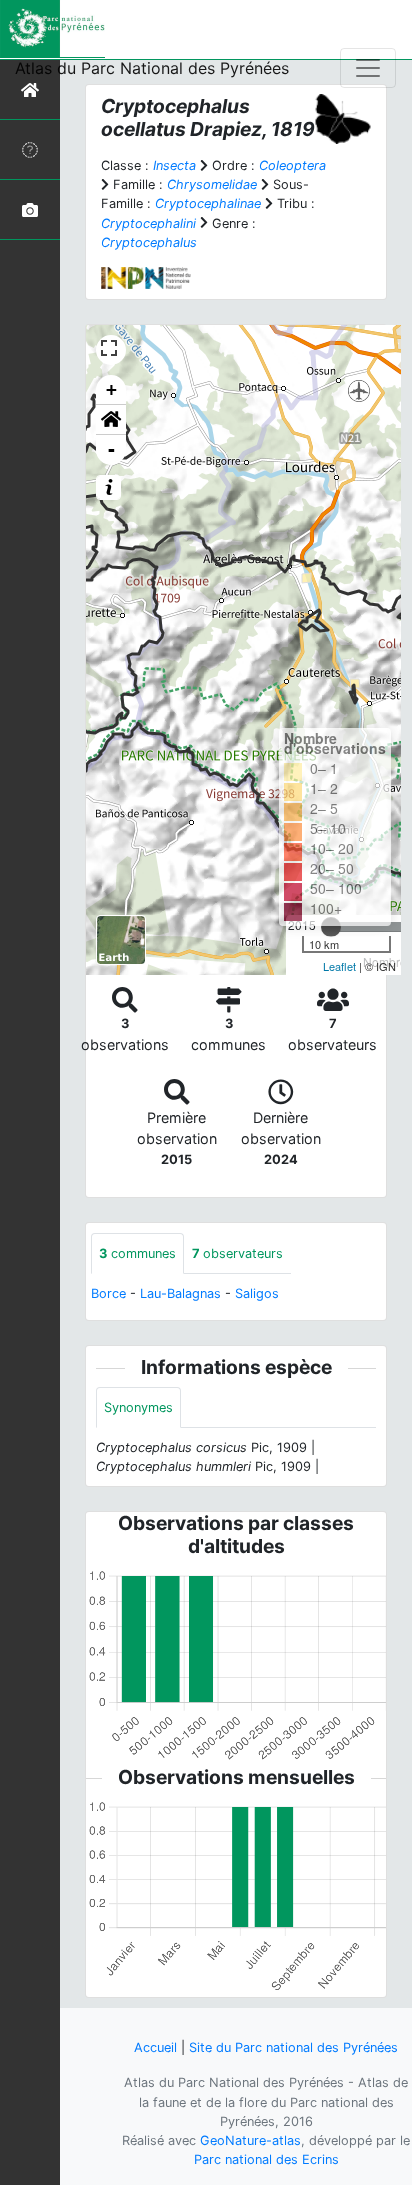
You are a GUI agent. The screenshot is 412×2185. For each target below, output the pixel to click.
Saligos (257, 1293)
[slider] (331, 927)
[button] (111, 420)
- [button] (111, 449)
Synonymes (138, 1407)
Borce (108, 1293)
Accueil (155, 2047)
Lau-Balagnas (180, 1293)
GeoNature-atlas (250, 2140)
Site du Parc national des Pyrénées (293, 2047)
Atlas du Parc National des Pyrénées (152, 68)
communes (137, 1253)
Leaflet (339, 966)
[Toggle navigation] (368, 68)
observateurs (237, 1253)
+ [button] (111, 389)
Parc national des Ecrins (266, 2159)
